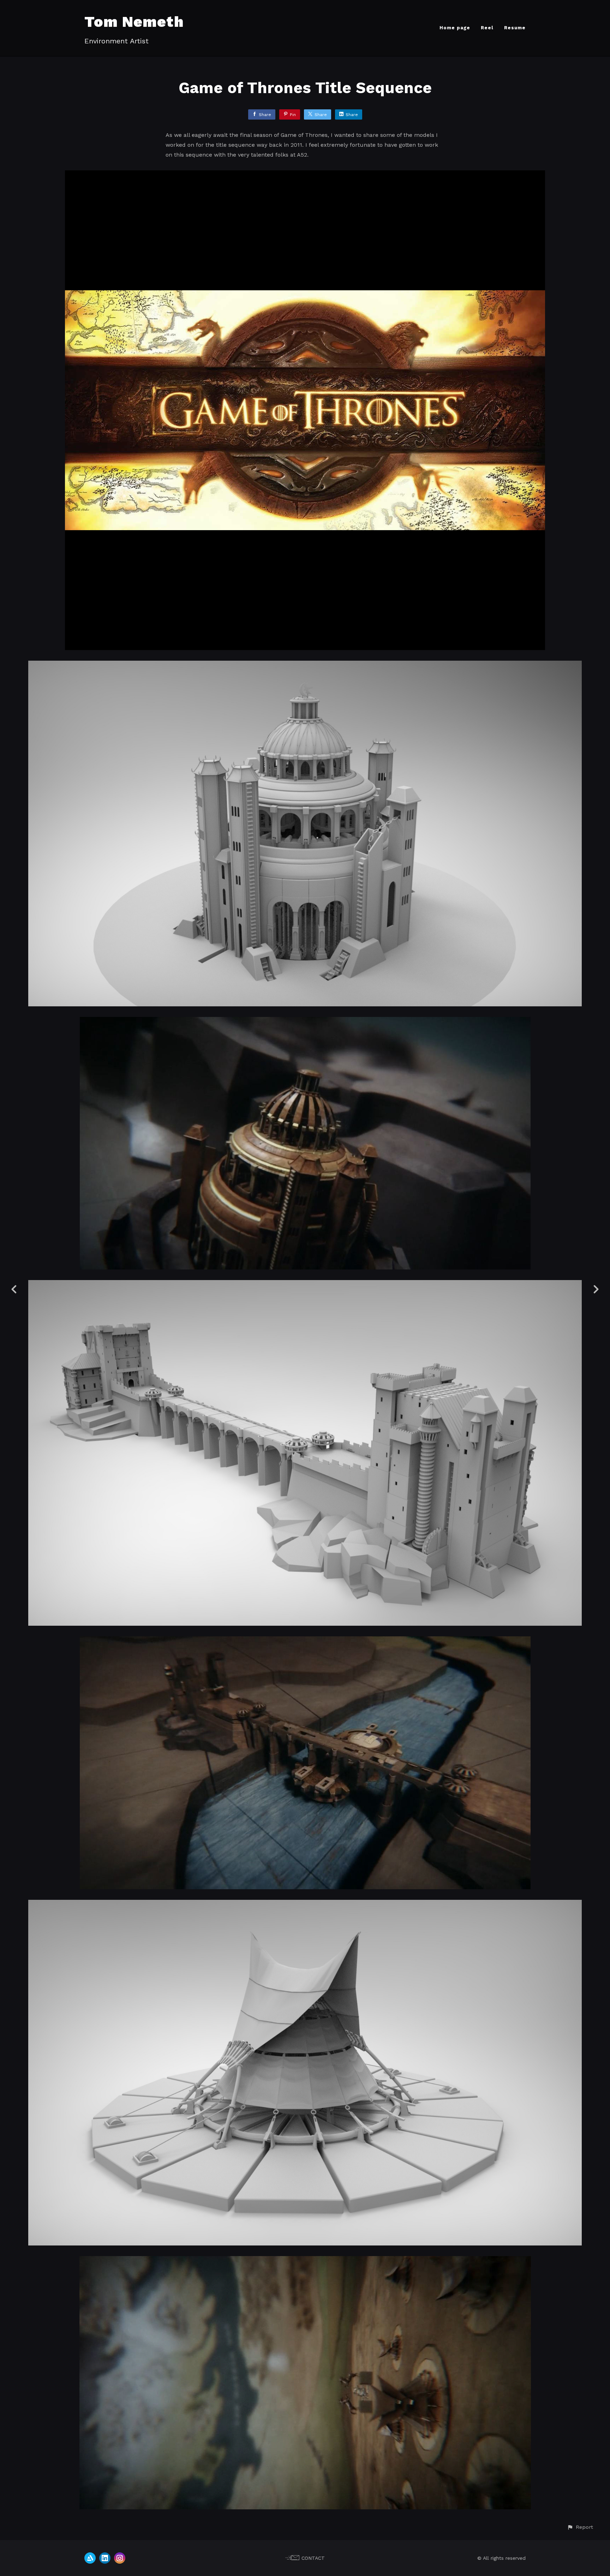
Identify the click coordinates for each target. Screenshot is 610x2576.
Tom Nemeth (134, 22)
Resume (515, 28)
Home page (455, 28)
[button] (580, 2527)
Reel (487, 28)
